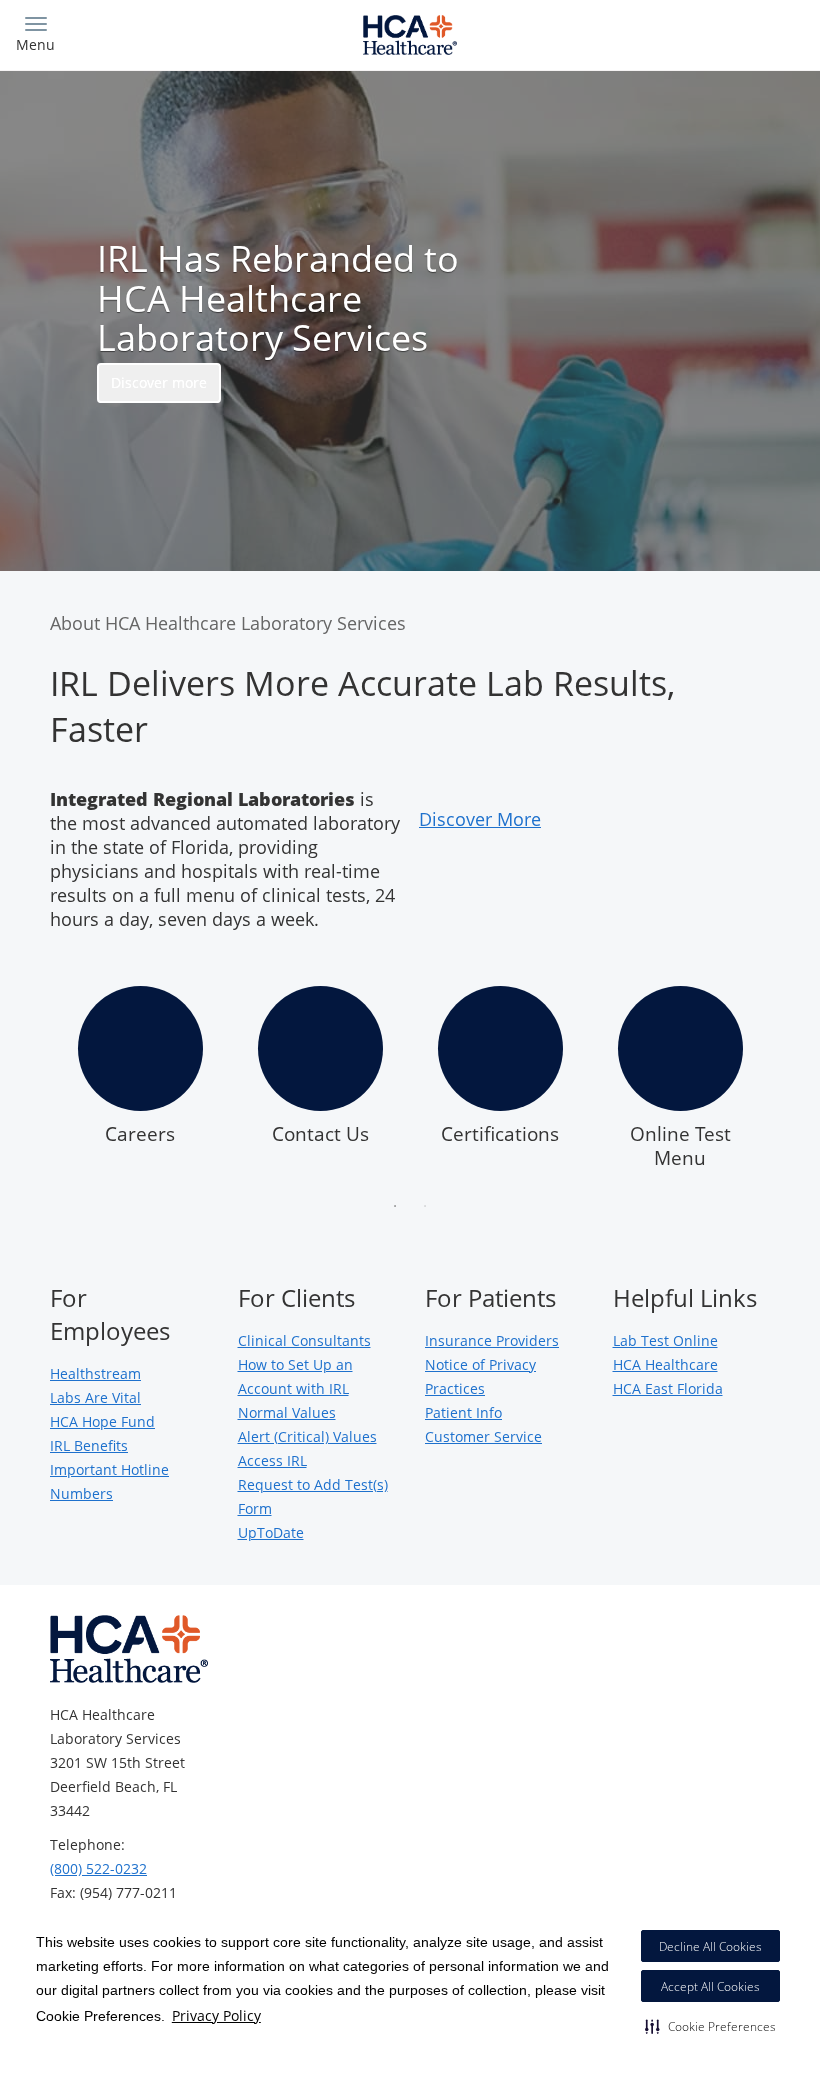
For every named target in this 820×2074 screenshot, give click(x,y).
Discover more (159, 382)
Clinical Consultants (304, 1340)
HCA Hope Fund (102, 1421)
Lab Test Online (665, 1340)
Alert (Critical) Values (307, 1436)
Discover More (480, 819)
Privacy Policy (216, 2015)
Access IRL (272, 1460)
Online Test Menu (680, 1146)
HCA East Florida (668, 1388)
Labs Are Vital (95, 1397)
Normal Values (287, 1412)
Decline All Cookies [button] (710, 1946)
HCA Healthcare (665, 1364)
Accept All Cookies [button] (710, 1986)
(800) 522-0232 (98, 1868)
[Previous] (34, 1083)
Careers (140, 1134)
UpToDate (271, 1532)
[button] (710, 2026)
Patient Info (463, 1412)
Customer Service (483, 1436)
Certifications (500, 1134)
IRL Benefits (89, 1445)
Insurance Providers (492, 1340)
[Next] (785, 1083)
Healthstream (95, 1373)
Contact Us (320, 1134)
